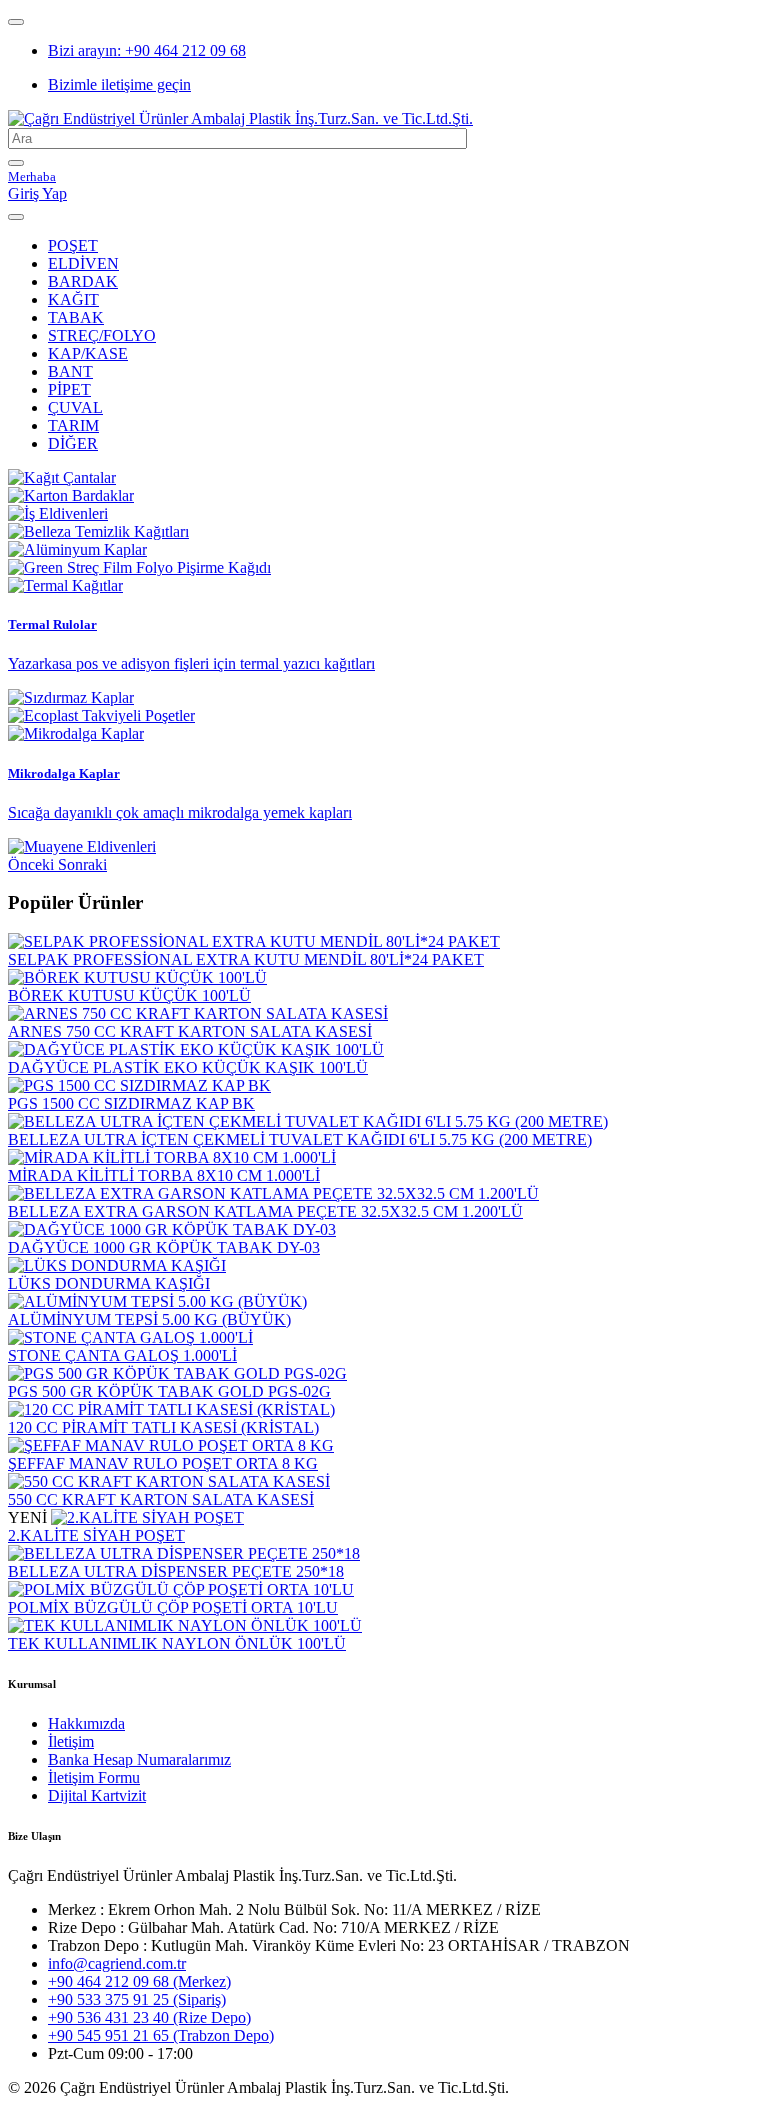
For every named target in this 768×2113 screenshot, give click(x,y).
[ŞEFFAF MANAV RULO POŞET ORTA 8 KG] (171, 1445)
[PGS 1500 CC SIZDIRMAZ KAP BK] (139, 1085)
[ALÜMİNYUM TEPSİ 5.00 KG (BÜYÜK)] (157, 1301)
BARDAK (83, 281)
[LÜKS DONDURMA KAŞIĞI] (117, 1265)
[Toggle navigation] (16, 22)
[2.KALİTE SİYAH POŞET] (147, 1517)
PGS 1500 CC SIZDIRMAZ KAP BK (131, 1103)
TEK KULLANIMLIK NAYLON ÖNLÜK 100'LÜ (177, 1643)
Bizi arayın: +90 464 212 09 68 (147, 50)
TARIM (73, 425)
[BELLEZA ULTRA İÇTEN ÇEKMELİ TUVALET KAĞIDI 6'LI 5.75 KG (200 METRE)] (308, 1121)
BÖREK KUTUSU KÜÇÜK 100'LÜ (129, 995)
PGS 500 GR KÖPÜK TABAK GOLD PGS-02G (169, 1391)
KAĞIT (73, 299)
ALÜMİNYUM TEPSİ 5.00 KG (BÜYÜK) (149, 1319)
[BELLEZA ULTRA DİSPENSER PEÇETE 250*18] (184, 1553)
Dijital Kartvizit (97, 1795)
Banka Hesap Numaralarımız (139, 1759)
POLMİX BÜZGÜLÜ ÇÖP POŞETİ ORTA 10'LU (173, 1607)
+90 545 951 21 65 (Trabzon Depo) (161, 2035)
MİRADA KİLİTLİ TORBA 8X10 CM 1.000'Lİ (164, 1175)
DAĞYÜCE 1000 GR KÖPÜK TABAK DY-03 (164, 1247)
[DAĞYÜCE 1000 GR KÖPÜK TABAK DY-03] (172, 1229)
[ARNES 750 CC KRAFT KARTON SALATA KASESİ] (198, 1013)
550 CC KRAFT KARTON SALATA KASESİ (161, 1499)
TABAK (76, 317)
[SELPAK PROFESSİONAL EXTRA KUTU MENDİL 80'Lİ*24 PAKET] (254, 941)
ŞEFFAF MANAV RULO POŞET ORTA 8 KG (163, 1463)
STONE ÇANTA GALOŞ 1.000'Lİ (122, 1355)
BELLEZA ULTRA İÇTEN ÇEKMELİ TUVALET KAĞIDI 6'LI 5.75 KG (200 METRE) (300, 1139)
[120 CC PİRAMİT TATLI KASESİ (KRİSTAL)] (171, 1409)
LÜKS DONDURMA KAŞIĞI (109, 1283)
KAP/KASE (88, 353)
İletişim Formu (94, 1777)
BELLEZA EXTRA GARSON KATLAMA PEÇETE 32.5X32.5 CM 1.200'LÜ (265, 1211)
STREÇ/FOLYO (102, 335)
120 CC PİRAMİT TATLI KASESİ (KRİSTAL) (163, 1427)
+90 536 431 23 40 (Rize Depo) (149, 2017)
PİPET (69, 389)
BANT (70, 371)
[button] (33, 864)
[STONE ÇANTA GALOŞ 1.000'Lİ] (130, 1337)
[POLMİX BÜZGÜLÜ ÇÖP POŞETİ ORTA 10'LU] (181, 1589)
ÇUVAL (75, 407)
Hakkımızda (86, 1723)
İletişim (71, 1741)
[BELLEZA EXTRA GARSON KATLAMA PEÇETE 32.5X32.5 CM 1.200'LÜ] (273, 1193)
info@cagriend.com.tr (117, 1963)
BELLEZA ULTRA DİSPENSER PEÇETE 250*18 (176, 1571)
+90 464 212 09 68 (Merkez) (139, 1981)
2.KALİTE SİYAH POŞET (96, 1535)
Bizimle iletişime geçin (119, 84)
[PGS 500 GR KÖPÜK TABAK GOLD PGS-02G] (177, 1373)
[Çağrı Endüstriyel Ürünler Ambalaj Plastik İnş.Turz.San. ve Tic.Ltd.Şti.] (240, 118)
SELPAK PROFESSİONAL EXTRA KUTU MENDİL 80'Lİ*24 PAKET (246, 959)
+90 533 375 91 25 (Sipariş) (137, 1999)
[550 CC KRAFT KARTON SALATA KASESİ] (169, 1481)
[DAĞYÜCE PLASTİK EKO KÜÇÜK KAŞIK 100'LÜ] (196, 1049)
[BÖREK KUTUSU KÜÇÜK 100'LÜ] (137, 977)
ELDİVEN (83, 263)
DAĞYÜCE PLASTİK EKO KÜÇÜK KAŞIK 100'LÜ (188, 1067)
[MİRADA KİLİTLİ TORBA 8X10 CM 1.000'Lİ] (172, 1157)
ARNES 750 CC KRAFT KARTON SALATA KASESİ (190, 1031)
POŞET (73, 245)
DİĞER (73, 443)
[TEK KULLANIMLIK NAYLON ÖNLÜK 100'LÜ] (185, 1625)
